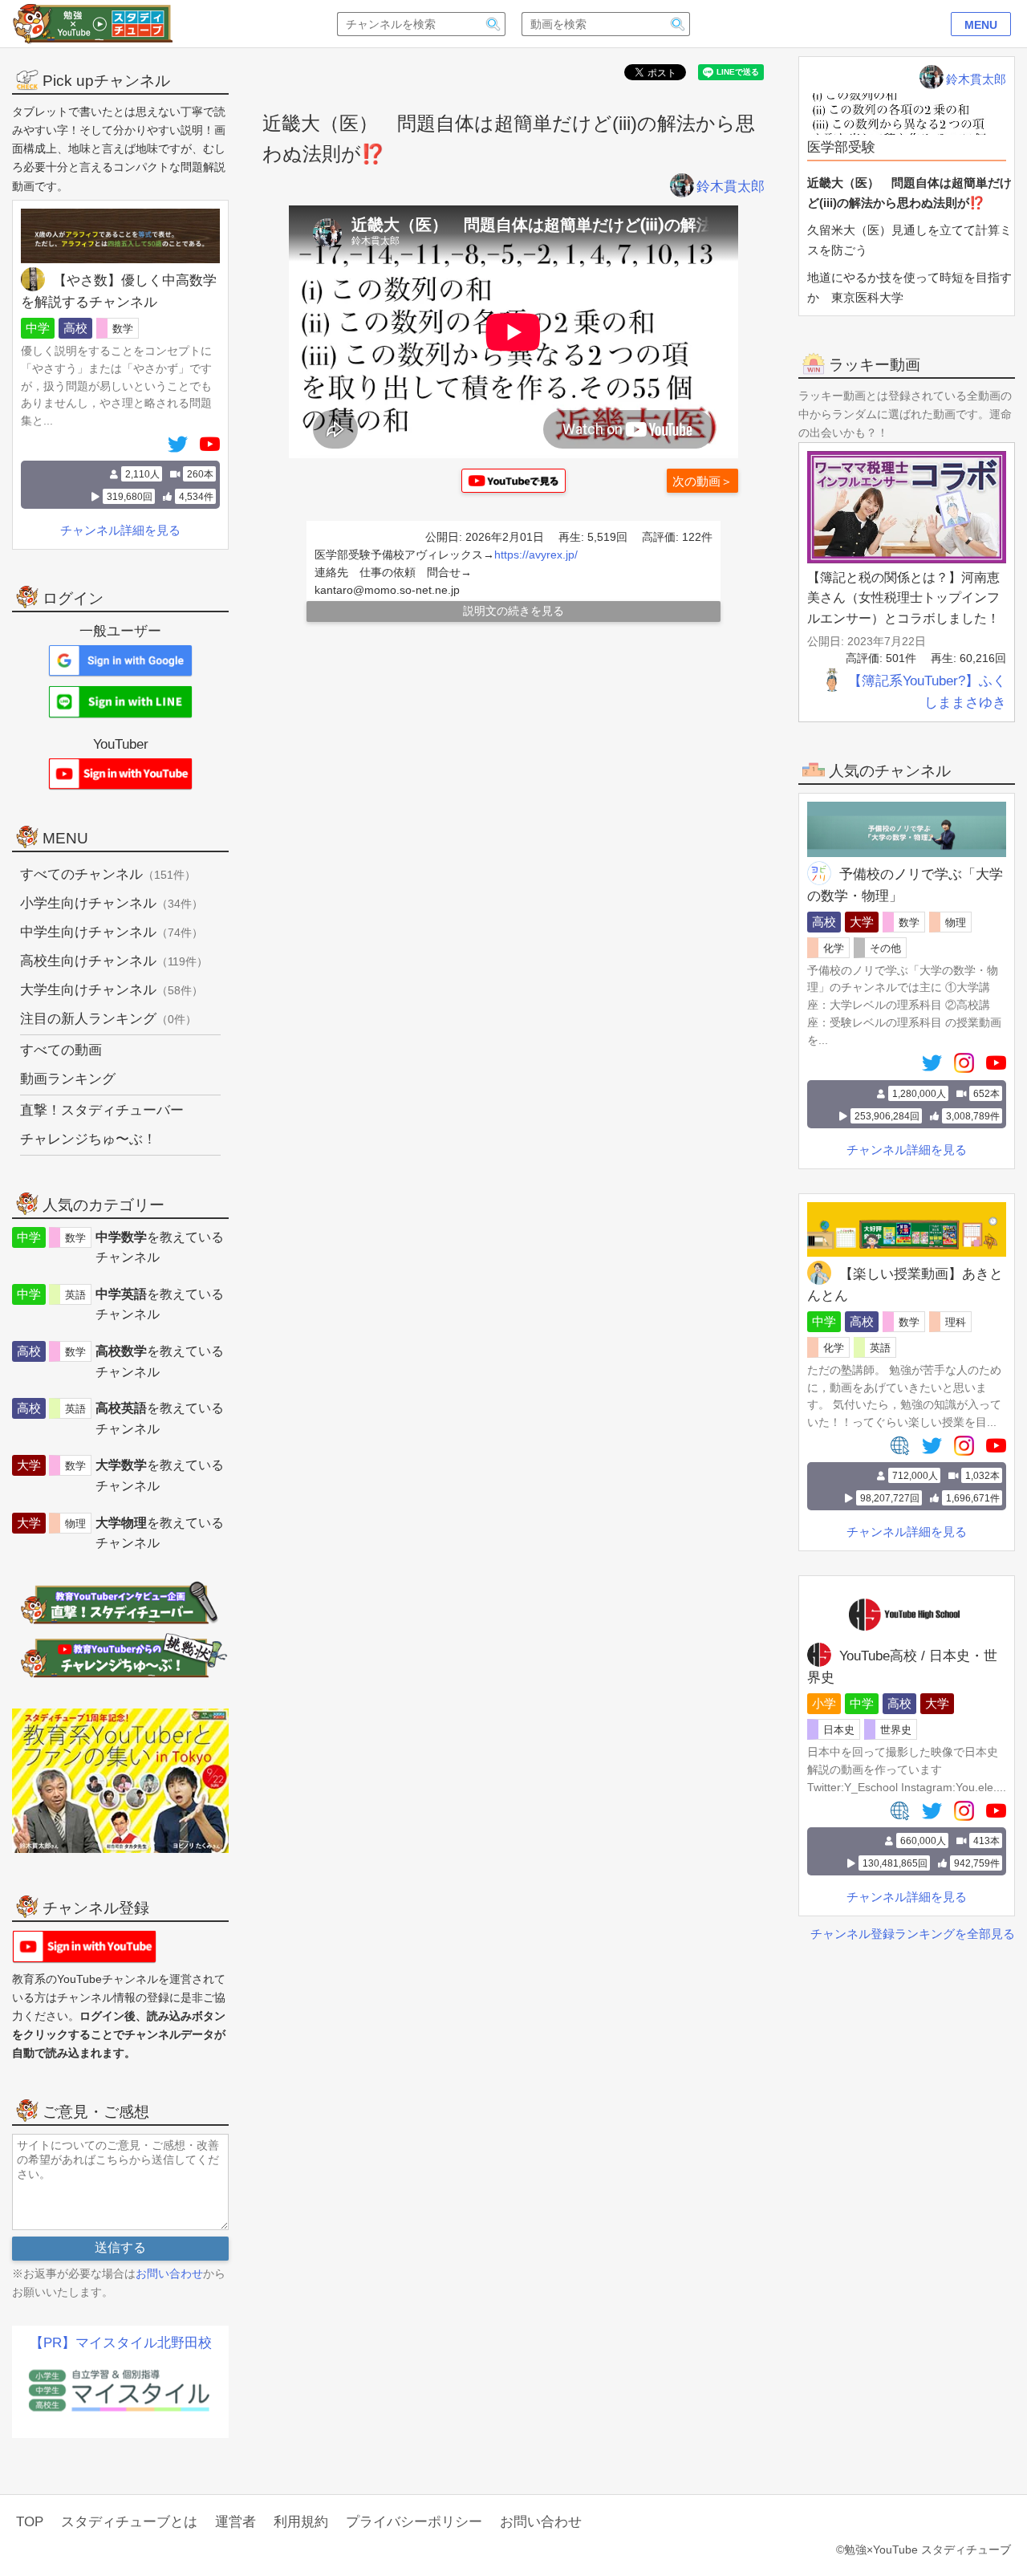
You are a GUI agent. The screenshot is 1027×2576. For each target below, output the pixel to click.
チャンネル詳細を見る (907, 1150)
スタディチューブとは (129, 2522)
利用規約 (301, 2522)
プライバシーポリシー (414, 2522)
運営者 (235, 2522)
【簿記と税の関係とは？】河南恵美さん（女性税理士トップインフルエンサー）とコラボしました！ (903, 598)
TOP (30, 2522)
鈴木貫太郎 (731, 187)
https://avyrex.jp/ (536, 555)
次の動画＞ (702, 481)
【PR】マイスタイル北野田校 (121, 2343)
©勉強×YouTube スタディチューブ (923, 2550)
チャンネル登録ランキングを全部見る (913, 1934)
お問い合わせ (169, 2273)
